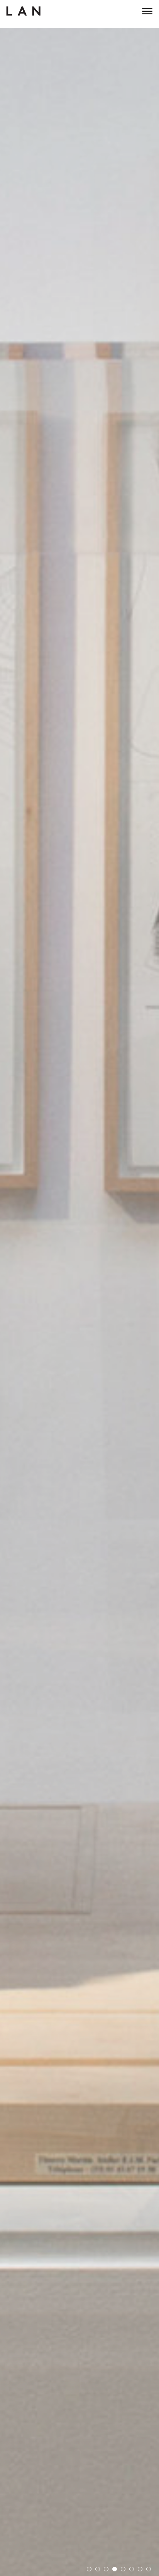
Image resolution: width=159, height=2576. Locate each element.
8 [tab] (149, 2569)
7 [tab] (140, 2569)
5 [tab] (123, 2569)
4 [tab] (115, 2569)
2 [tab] (98, 2569)
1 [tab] (89, 2569)
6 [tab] (132, 2569)
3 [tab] (106, 2569)
